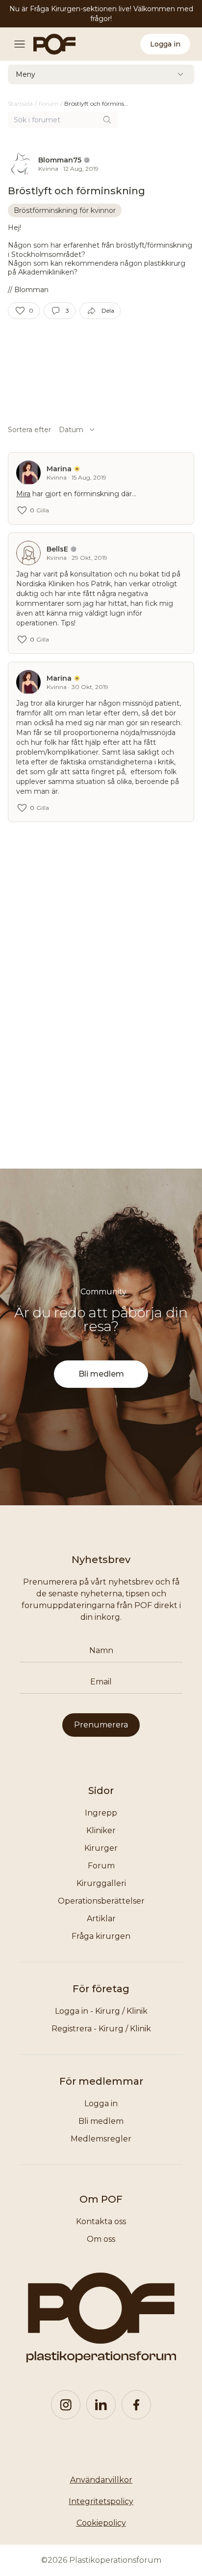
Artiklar (101, 1919)
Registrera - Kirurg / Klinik (101, 2029)
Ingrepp (101, 1813)
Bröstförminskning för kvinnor (65, 210)
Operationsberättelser (101, 1901)
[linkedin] (101, 2405)
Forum (101, 1866)
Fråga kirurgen (101, 1936)
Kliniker (101, 1830)
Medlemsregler (101, 2139)
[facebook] (136, 2405)
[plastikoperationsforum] (49, 44)
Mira (23, 494)
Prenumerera (101, 1725)
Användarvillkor (101, 2480)
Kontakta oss (101, 2221)
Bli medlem (101, 1374)
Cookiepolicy (101, 2523)
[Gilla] (20, 311)
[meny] (23, 44)
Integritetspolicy (101, 2501)
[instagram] (66, 2405)
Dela (108, 310)
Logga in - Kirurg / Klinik (101, 2011)
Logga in (165, 44)
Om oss (101, 2239)
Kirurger (101, 1848)
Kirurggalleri (101, 1883)
